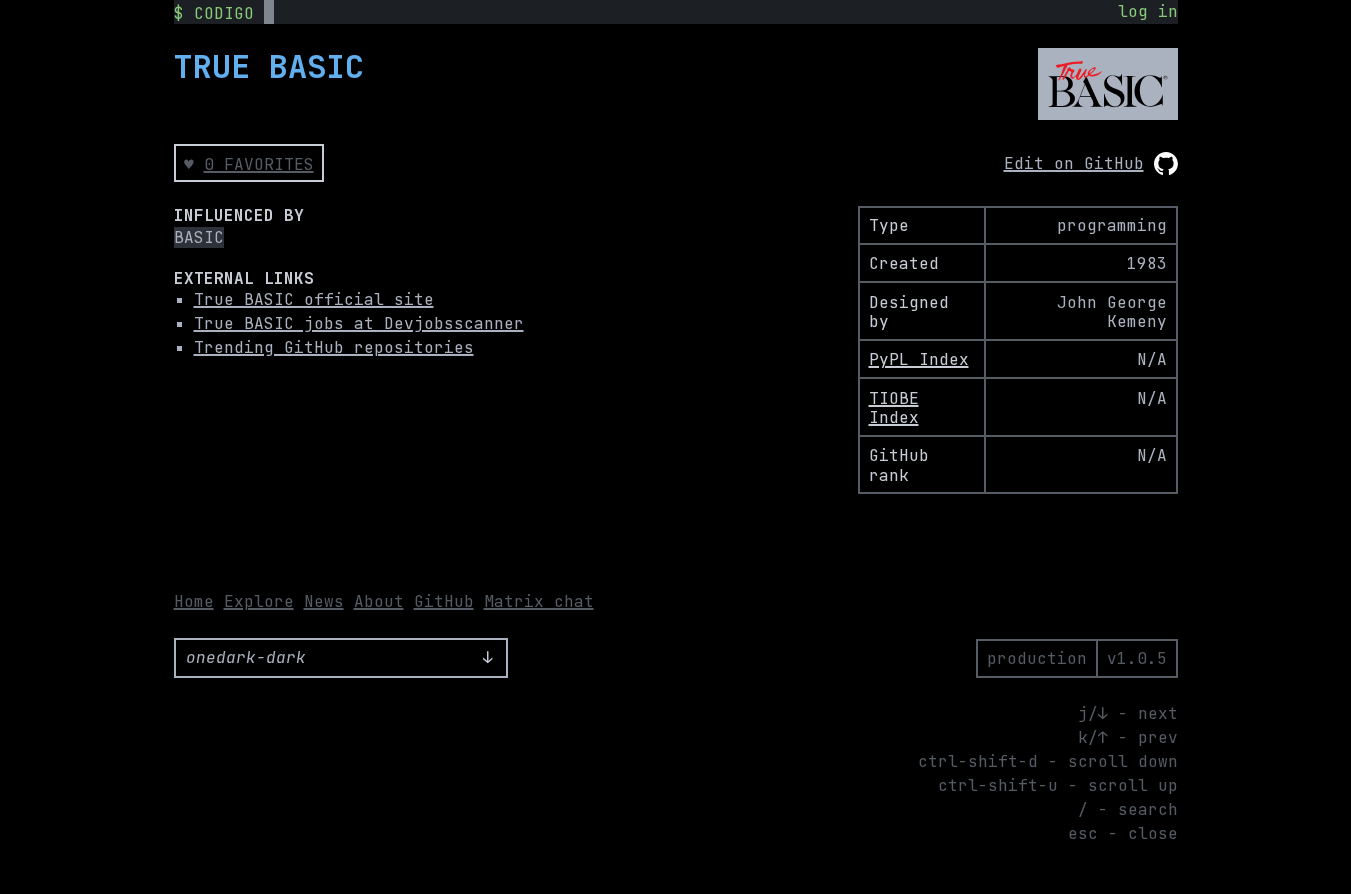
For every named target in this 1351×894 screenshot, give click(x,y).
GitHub (444, 601)
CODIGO (224, 13)
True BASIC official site (314, 299)
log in (1148, 11)
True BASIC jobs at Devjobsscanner (359, 323)
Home (194, 601)
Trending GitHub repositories (334, 347)
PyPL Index (919, 359)
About (379, 601)
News (324, 601)
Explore (259, 601)
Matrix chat (539, 601)
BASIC (199, 237)
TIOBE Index (894, 408)
